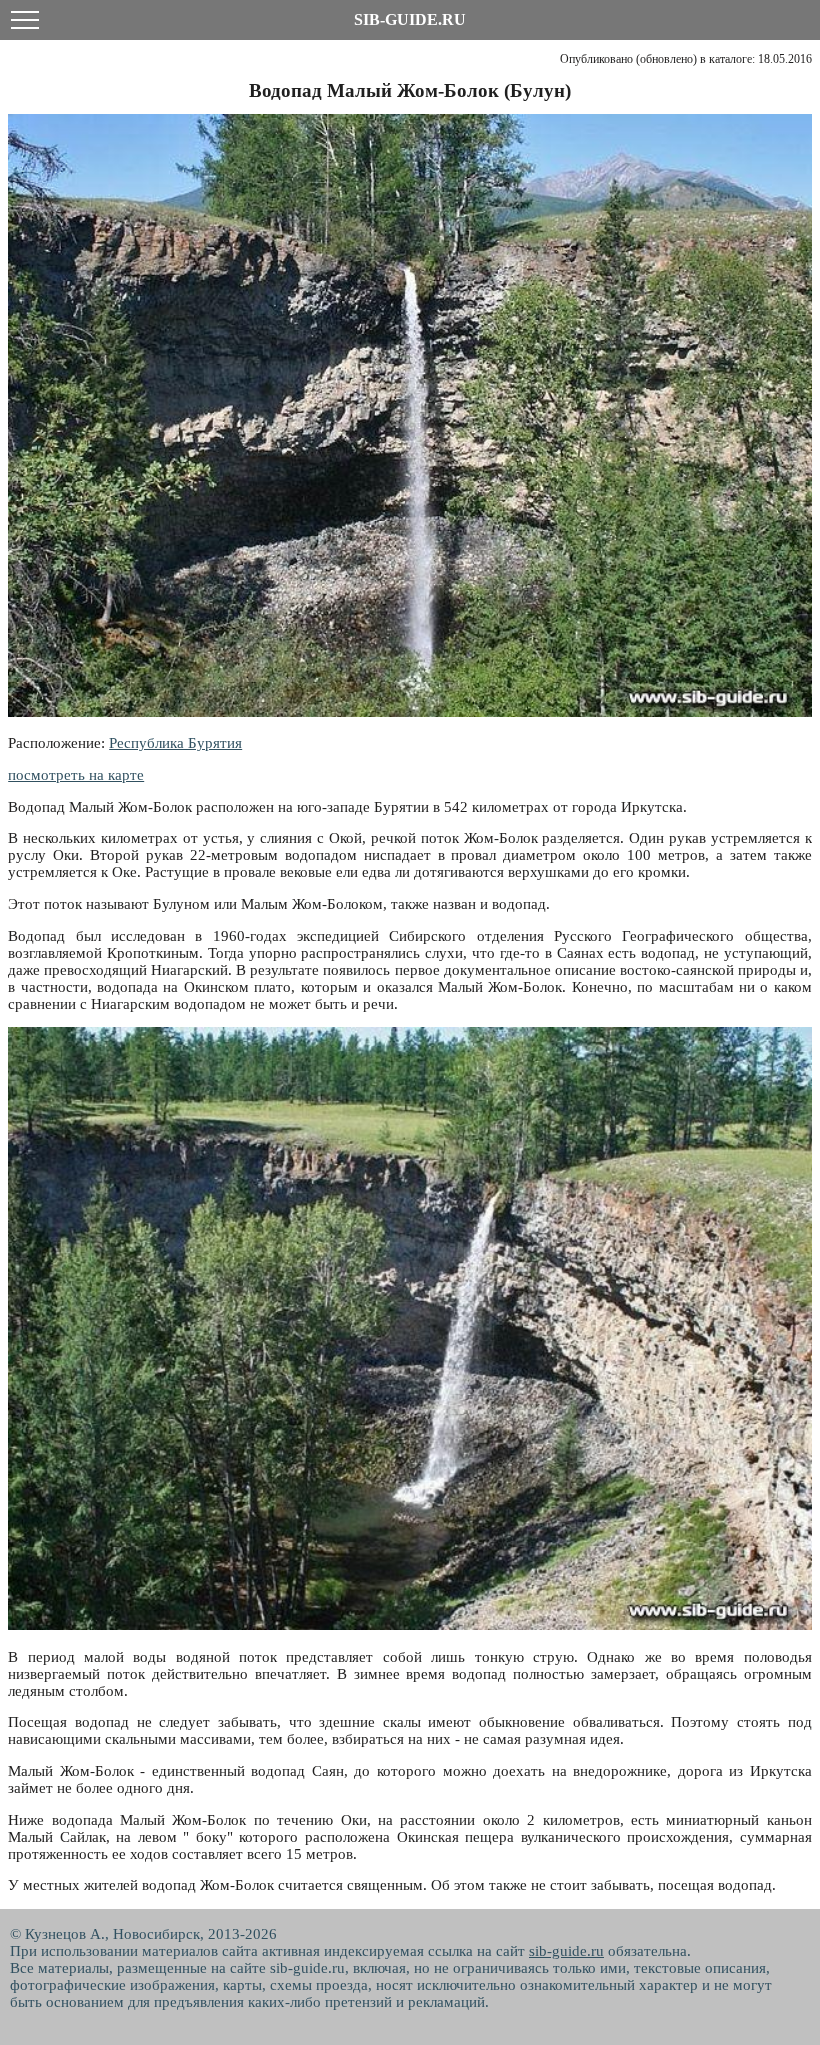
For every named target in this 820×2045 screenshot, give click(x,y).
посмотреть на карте (76, 775)
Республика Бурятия (175, 743)
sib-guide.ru (566, 1951)
